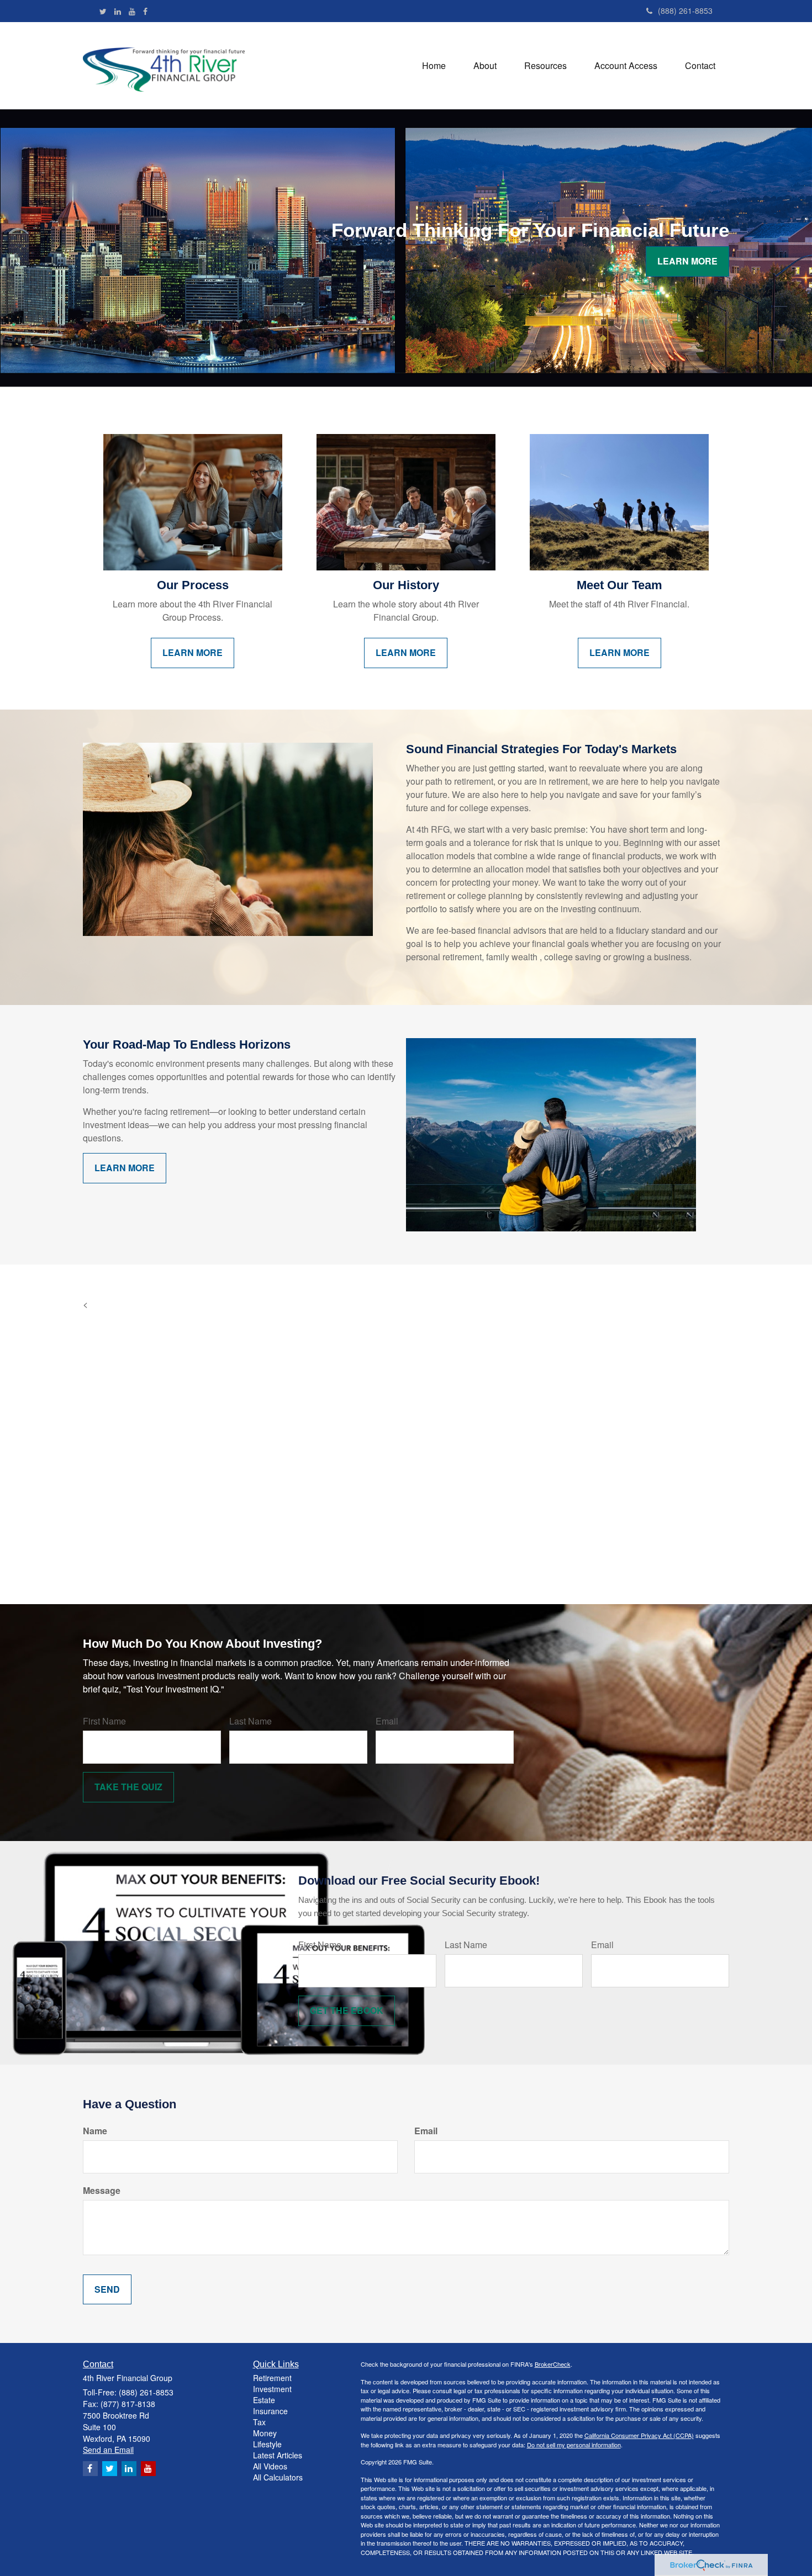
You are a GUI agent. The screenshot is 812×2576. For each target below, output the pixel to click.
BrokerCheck (553, 2364)
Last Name (251, 1721)
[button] (485, 66)
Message (102, 2191)
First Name (104, 1721)
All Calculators (278, 2477)
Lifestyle (267, 2444)
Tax (259, 2422)
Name (95, 2131)
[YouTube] (132, 11)
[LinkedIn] (118, 11)
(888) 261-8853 (685, 10)
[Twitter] (103, 11)
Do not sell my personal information (574, 2445)
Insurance (270, 2411)
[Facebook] (145, 11)
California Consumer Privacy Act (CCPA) (639, 2435)
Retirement (272, 2378)
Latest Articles (278, 2455)
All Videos (270, 2466)
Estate (264, 2400)
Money (265, 2433)
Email (387, 1721)
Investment (272, 2389)
